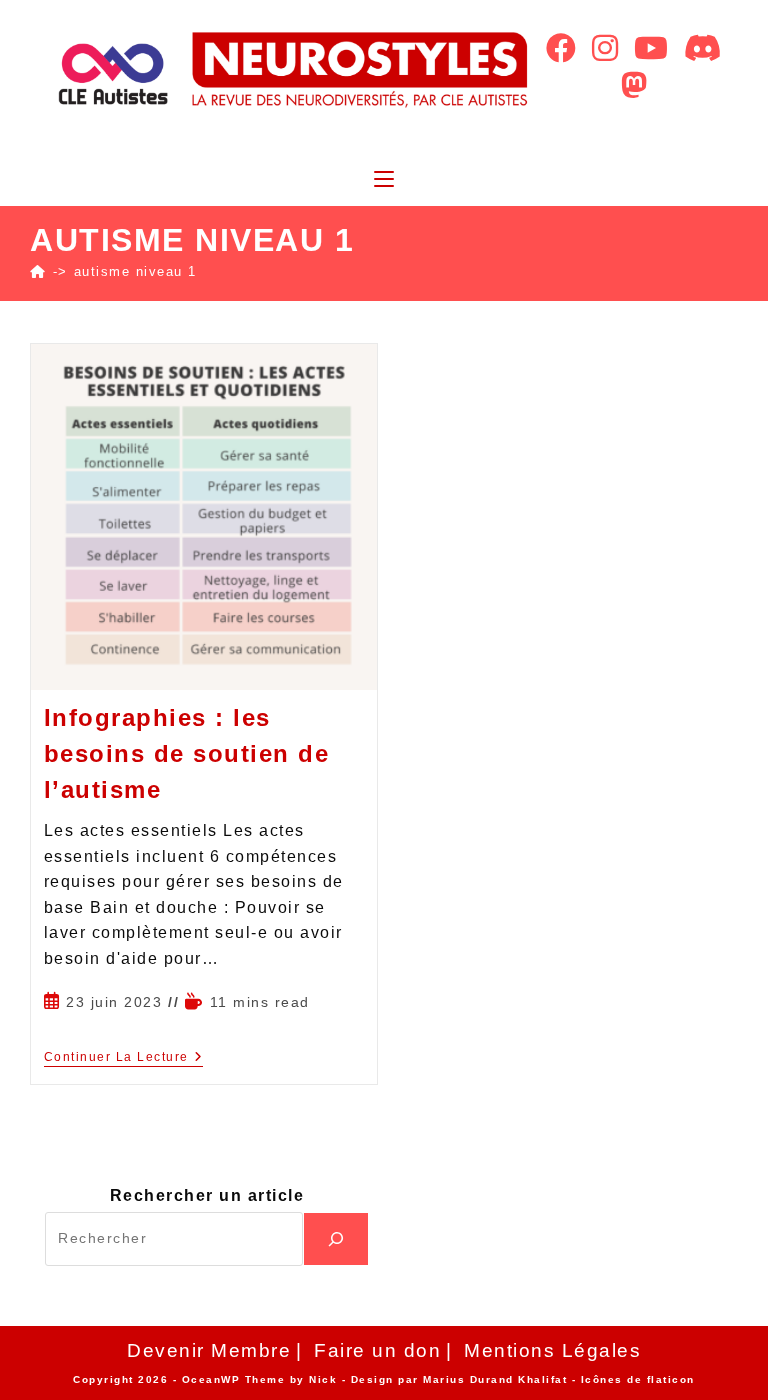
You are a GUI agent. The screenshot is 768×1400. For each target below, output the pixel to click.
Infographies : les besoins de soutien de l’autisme (187, 753)
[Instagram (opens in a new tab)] (605, 48)
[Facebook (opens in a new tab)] (561, 48)
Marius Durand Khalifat (497, 1379)
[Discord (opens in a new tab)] (703, 48)
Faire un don (377, 1350)
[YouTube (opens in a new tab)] (651, 48)
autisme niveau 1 (135, 271)
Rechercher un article (207, 1195)
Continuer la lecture (124, 1057)
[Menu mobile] (384, 180)
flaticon (671, 1379)
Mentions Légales (552, 1350)
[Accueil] (38, 271)
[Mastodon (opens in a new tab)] (634, 85)
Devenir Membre (209, 1350)
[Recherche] (336, 1239)
